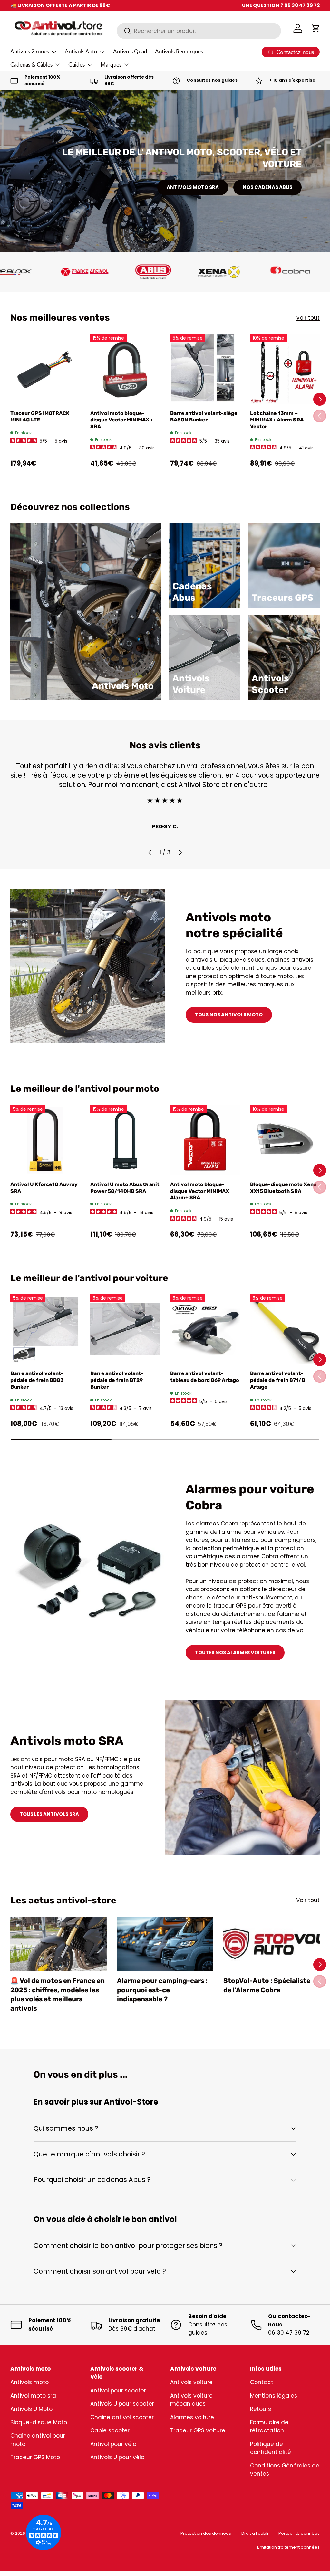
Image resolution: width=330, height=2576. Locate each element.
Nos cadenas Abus (267, 187)
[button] (316, 28)
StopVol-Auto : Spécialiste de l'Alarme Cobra (267, 1985)
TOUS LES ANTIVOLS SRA (49, 1814)
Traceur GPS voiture (198, 2430)
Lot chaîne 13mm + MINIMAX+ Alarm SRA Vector (277, 420)
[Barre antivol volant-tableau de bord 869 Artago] (205, 1329)
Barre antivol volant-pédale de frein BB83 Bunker (37, 1380)
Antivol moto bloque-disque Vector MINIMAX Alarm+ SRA (200, 1191)
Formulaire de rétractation (269, 2427)
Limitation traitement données (288, 2547)
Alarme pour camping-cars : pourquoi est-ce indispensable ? (162, 1990)
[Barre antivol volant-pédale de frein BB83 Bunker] (45, 1329)
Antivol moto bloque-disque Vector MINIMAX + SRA (122, 420)
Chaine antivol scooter (122, 2417)
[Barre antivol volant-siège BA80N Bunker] (205, 369)
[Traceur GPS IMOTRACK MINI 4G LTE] (45, 369)
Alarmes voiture (192, 2417)
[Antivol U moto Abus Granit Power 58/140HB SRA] (125, 1140)
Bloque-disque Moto (39, 2422)
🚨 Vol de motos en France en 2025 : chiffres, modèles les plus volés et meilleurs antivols (58, 1995)
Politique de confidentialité (271, 2448)
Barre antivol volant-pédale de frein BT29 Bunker (117, 1380)
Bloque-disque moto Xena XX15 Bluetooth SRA (283, 1188)
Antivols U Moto (31, 2409)
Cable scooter (110, 2430)
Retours (261, 2409)
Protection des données (206, 2533)
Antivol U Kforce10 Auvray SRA (44, 1188)
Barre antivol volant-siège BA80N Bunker (204, 417)
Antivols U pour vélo (117, 2457)
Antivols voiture (191, 2382)
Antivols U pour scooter (122, 2404)
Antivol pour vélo (113, 2444)
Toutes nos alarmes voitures (235, 1652)
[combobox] (199, 31)
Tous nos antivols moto (229, 1015)
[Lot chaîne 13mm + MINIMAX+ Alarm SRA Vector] (285, 369)
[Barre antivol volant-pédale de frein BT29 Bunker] (125, 1329)
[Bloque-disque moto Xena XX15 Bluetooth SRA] (285, 1140)
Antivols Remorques (179, 51)
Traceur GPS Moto (35, 2457)
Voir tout (308, 318)
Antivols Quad (130, 51)
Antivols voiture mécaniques (191, 2400)
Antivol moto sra (33, 2396)
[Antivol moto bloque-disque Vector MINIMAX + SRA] (125, 369)
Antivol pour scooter (118, 2391)
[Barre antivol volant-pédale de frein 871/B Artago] (285, 1329)
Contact (262, 2382)
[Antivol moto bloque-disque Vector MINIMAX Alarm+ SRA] (205, 1140)
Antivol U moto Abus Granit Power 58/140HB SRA (125, 1188)
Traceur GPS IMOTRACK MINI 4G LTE (40, 417)
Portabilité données (299, 2533)
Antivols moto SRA (193, 187)
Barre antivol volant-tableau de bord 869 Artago (205, 1377)
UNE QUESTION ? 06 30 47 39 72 (281, 5)
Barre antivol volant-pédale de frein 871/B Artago (278, 1380)
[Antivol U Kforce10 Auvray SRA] (45, 1140)
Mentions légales (274, 2396)
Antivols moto (29, 2382)
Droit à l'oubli (255, 2533)
